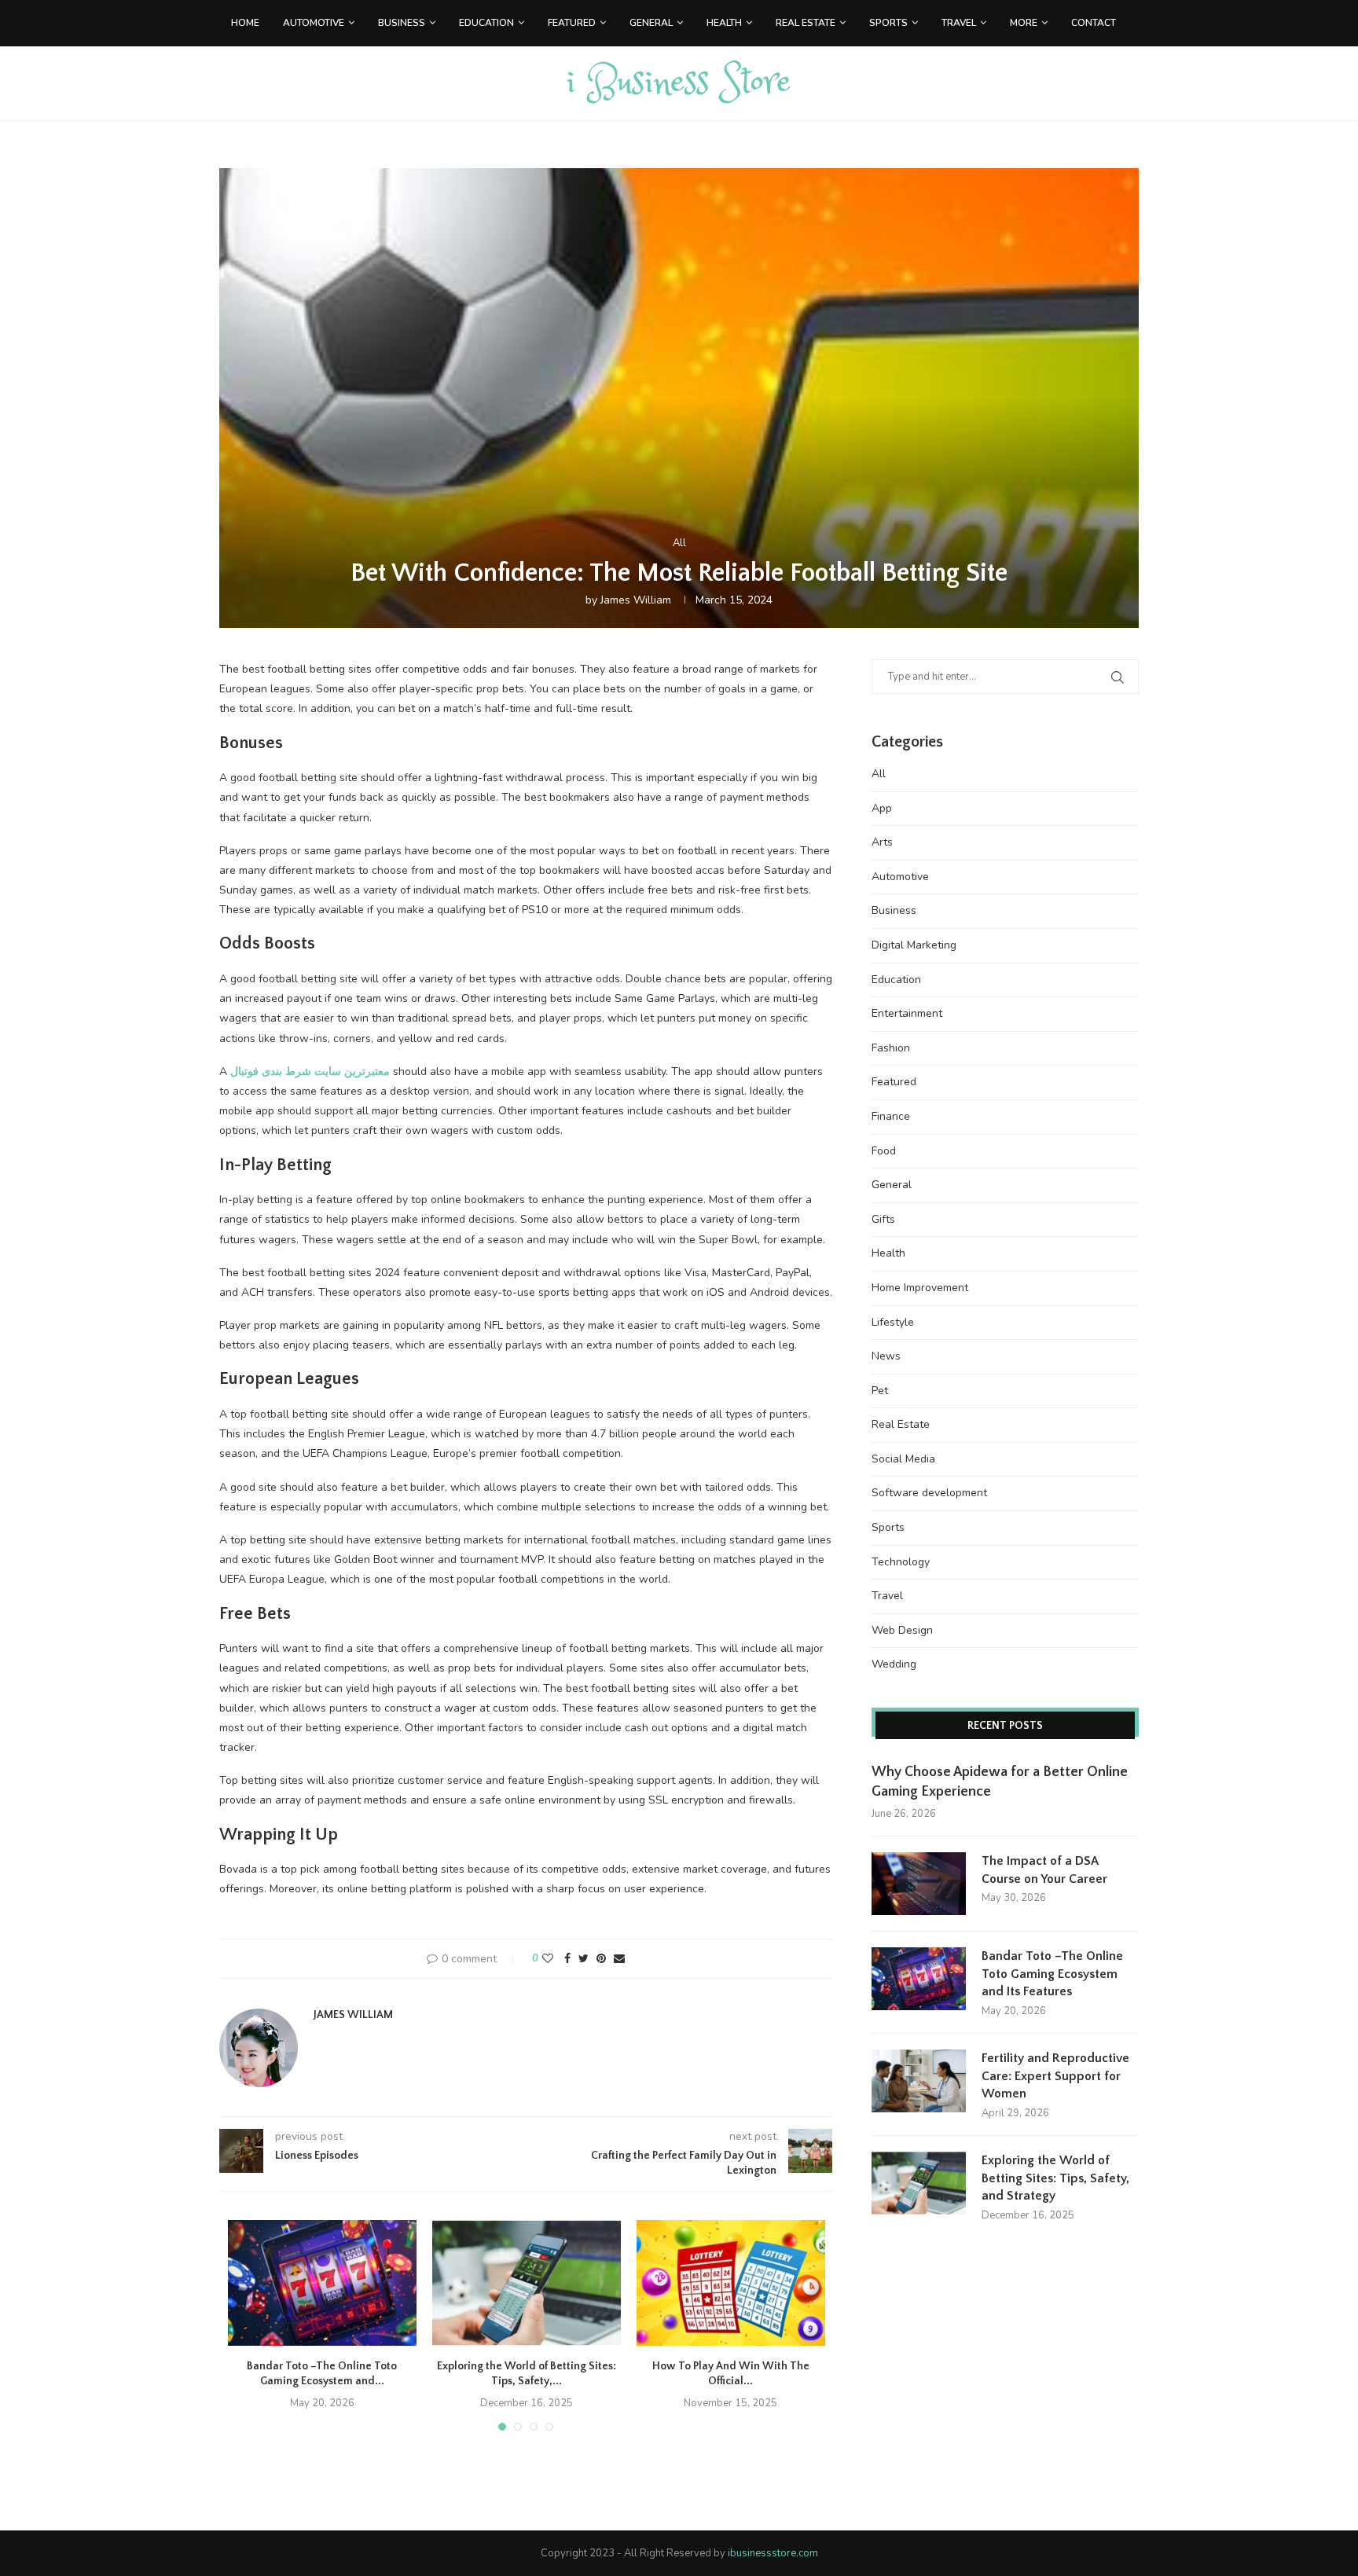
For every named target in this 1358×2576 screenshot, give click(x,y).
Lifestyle (893, 1322)
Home (245, 23)
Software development (929, 1493)
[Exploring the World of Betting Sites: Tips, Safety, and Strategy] (527, 2283)
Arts (882, 842)
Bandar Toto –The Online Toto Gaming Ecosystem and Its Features (1052, 1974)
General (651, 23)
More (1024, 23)
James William (636, 600)
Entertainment (907, 1013)
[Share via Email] (619, 1959)
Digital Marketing (914, 945)
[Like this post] (548, 1959)
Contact (1094, 23)
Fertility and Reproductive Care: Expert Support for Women (1055, 2076)
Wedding (894, 1664)
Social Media (903, 1459)
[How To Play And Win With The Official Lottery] (731, 2283)
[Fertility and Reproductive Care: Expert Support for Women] (919, 2081)
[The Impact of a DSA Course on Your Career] (919, 1884)
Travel (959, 23)
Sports (888, 23)
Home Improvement (920, 1288)
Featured (572, 23)
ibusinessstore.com (773, 2553)
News (886, 1356)
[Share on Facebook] (567, 1959)
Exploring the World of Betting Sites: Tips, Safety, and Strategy (1055, 2178)
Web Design (902, 1630)
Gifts (883, 1219)
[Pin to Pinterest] (601, 1959)
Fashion (891, 1048)
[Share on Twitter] (584, 1959)
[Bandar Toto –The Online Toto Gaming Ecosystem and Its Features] (322, 2283)
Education (486, 23)
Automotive (314, 23)
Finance (891, 1116)
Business (402, 23)
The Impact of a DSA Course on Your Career (1044, 1870)
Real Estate (806, 23)
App (882, 808)
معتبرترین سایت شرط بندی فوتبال (310, 1071)
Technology (901, 1562)
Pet (880, 1391)
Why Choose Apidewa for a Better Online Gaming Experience (1000, 1782)
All (679, 544)
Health (724, 23)
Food (884, 1151)
